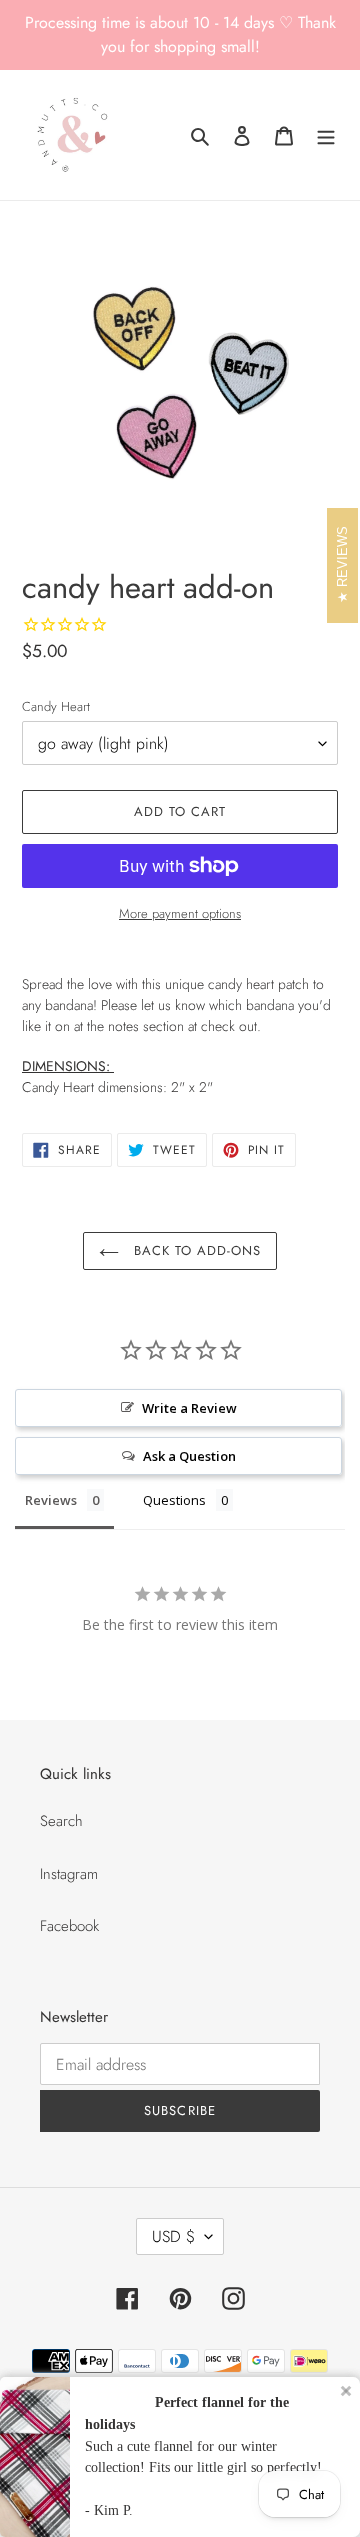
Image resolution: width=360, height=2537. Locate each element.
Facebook (69, 1926)
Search (61, 1821)
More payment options (180, 913)
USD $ (173, 2236)
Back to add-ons (195, 1250)
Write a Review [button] (189, 1408)
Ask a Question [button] (189, 1456)
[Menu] (326, 135)
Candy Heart (56, 706)
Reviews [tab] (51, 1500)
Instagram (69, 1874)
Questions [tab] (174, 1500)
